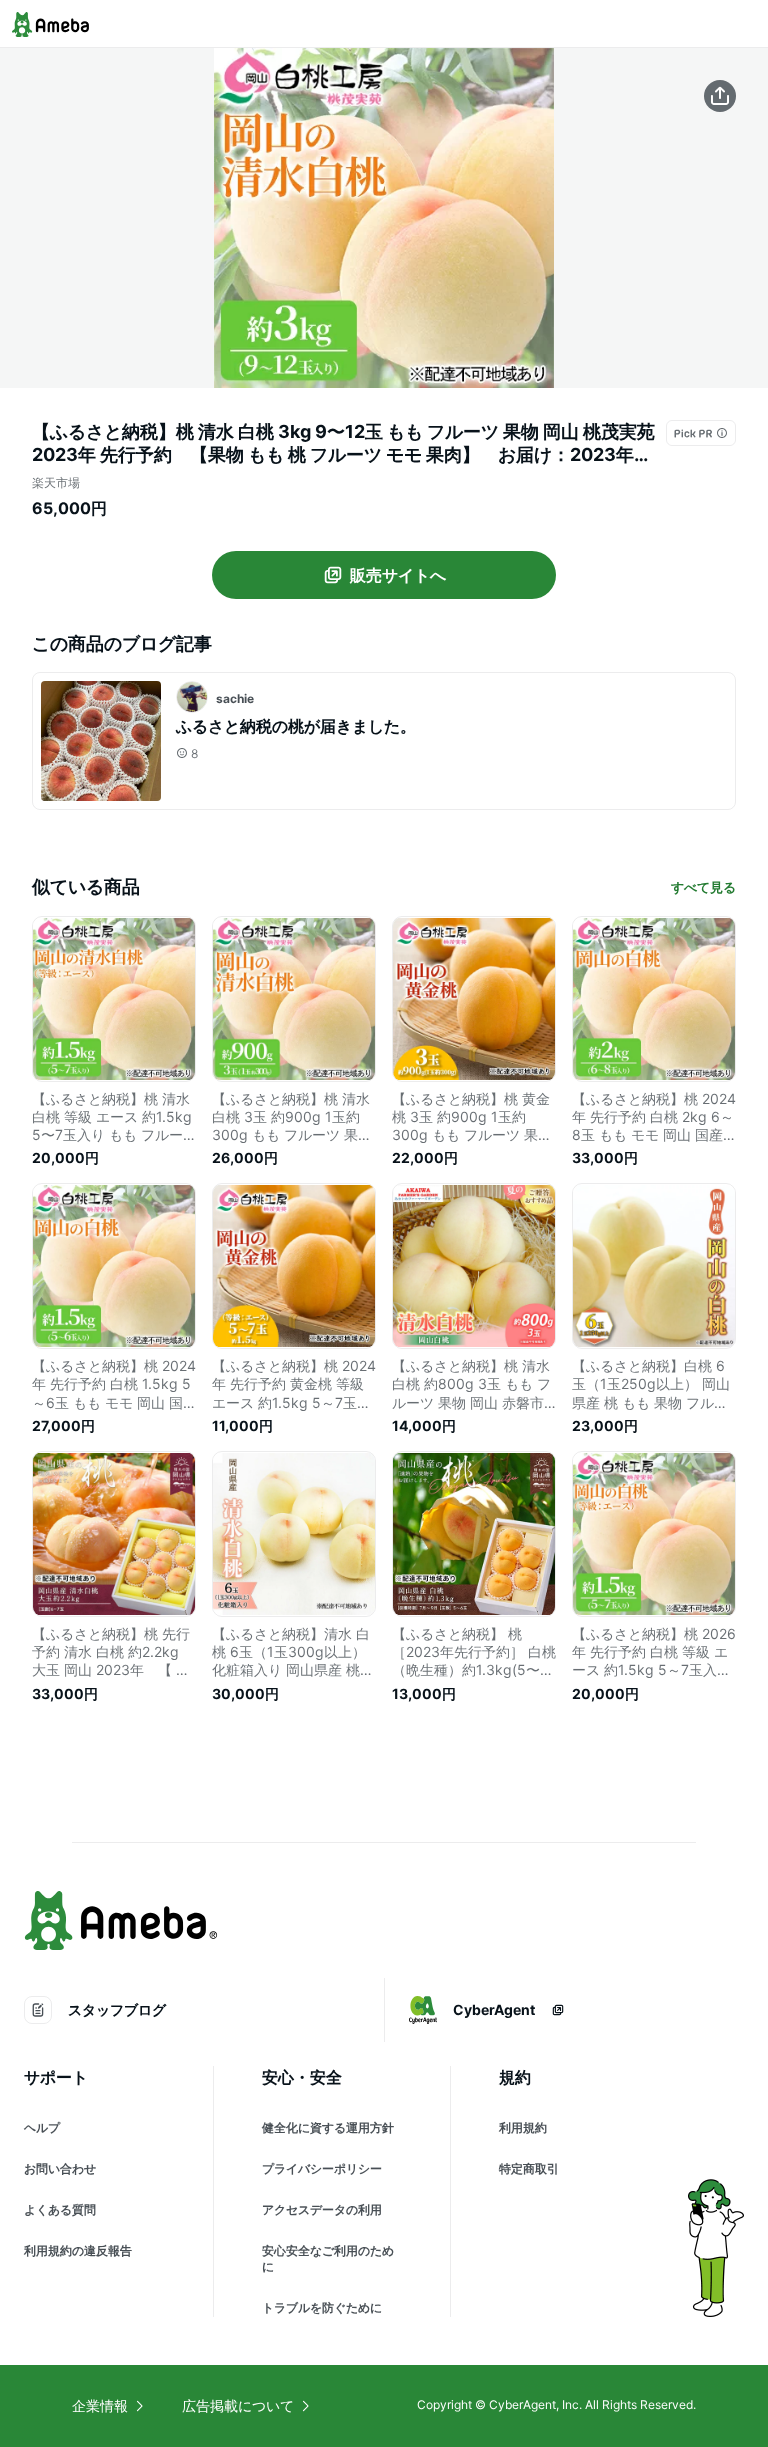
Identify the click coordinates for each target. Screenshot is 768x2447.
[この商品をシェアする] (720, 96)
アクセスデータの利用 (322, 2209)
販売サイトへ (398, 575)
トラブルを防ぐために (322, 2307)
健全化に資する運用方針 (328, 2127)
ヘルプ (42, 2127)
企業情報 (100, 2405)
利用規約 (523, 2127)
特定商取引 (529, 2168)
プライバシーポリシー (322, 2168)
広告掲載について (238, 2405)
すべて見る (703, 887)
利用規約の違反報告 (78, 2250)
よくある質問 (60, 2209)
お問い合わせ (60, 2168)
